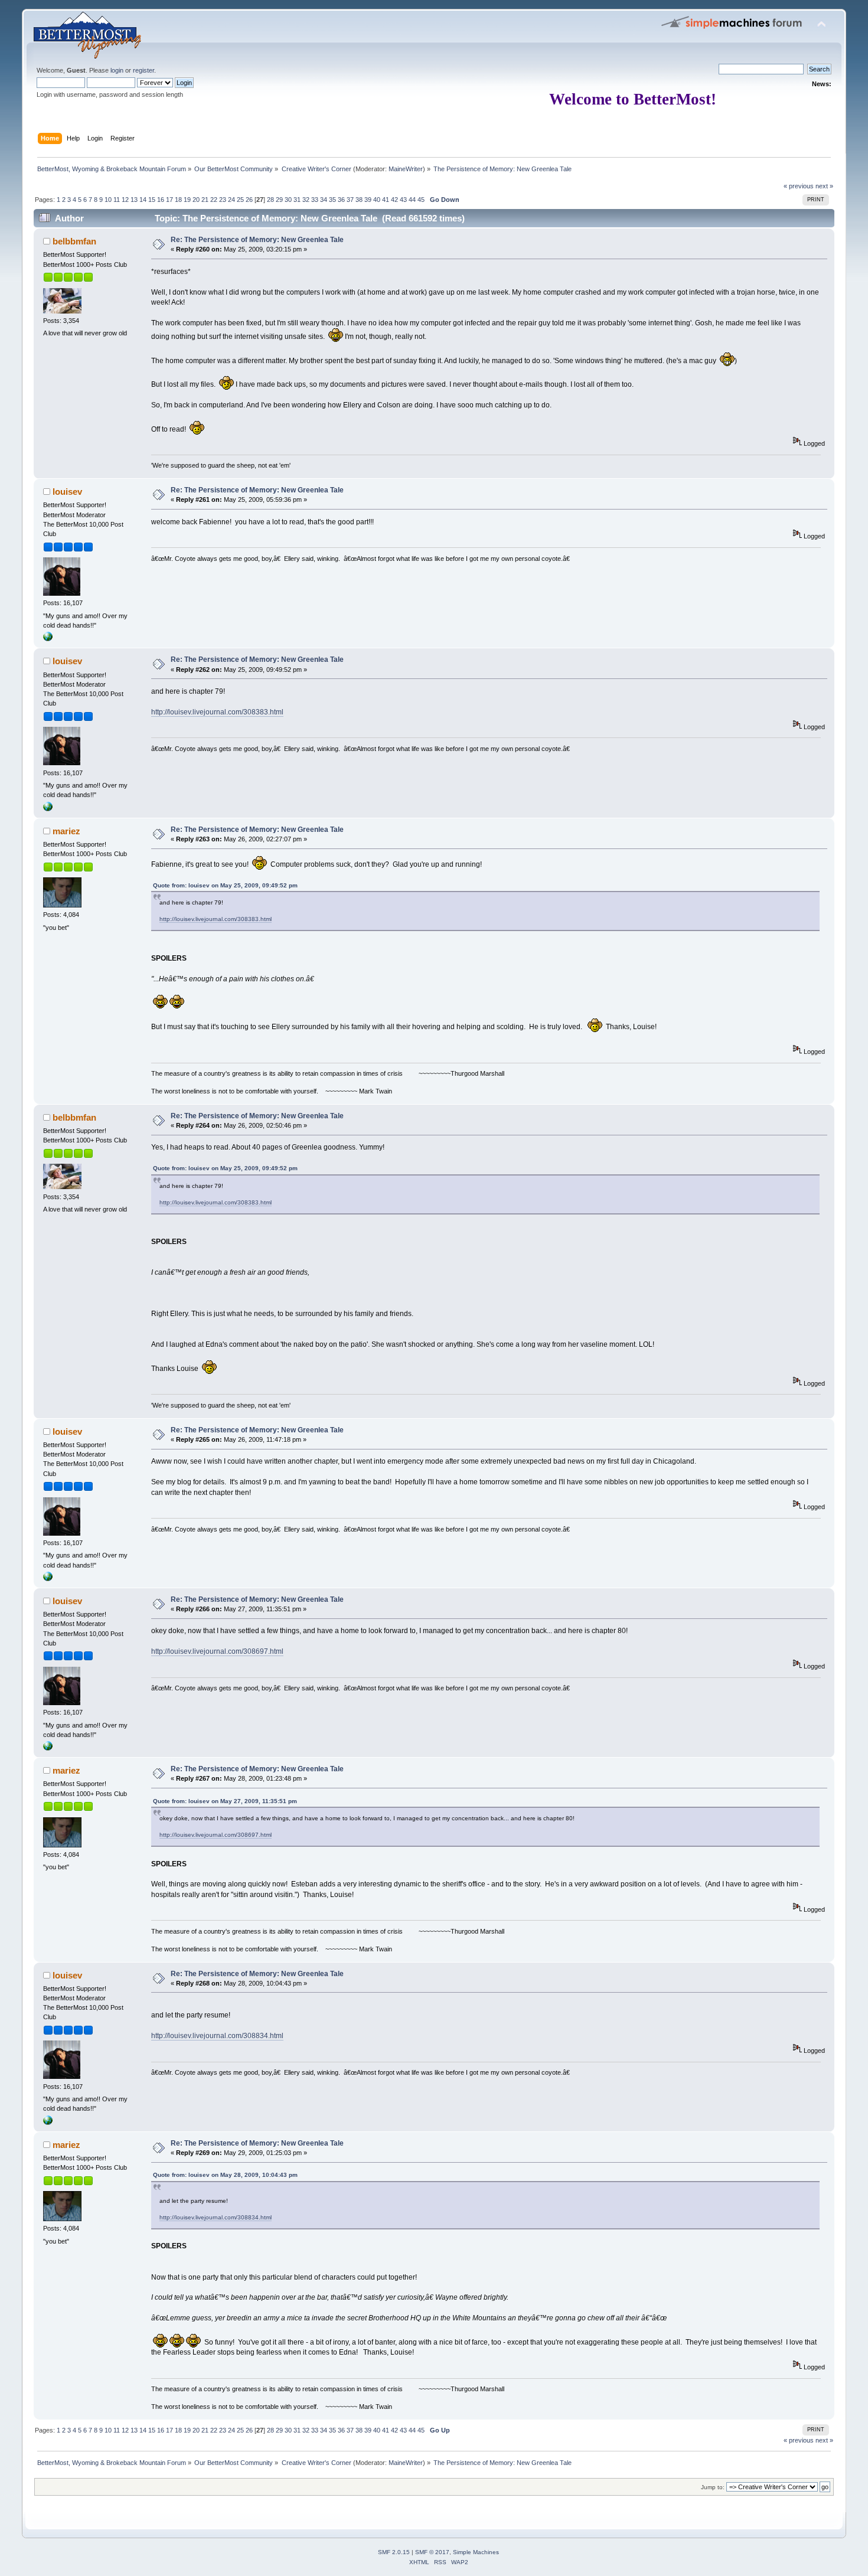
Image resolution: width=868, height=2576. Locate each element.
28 (270, 200)
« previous (799, 186)
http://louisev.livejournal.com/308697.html (217, 1651)
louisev (67, 492)
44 (412, 200)
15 (152, 200)
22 (214, 200)
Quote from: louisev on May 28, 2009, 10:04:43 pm (225, 2175)
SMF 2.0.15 (394, 2552)
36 (341, 200)
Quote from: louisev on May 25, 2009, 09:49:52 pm (225, 885)
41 (386, 200)
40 (377, 200)
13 (134, 200)
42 (394, 200)
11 (117, 200)
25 (240, 200)
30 (288, 200)
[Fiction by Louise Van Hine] (48, 639)
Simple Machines (476, 2552)
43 (403, 200)
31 (297, 200)
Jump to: (713, 2487)
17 (169, 200)
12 (125, 200)
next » (824, 186)
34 (324, 200)
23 (223, 200)
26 (249, 200)
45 (421, 200)
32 (306, 200)
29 (279, 200)
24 (231, 200)
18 (178, 200)
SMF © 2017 (432, 2552)
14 (143, 200)
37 (350, 200)
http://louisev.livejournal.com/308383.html (217, 712)
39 (368, 200)
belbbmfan (74, 241)
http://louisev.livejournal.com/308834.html (217, 2036)
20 (196, 200)
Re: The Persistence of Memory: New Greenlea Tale (257, 240)
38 (359, 200)
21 (205, 200)
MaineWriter (406, 169)
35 (332, 200)
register (143, 70)
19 (187, 200)
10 (108, 200)
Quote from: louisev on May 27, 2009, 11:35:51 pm (225, 1801)
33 (315, 200)
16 (161, 200)
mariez (66, 831)
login (117, 70)
